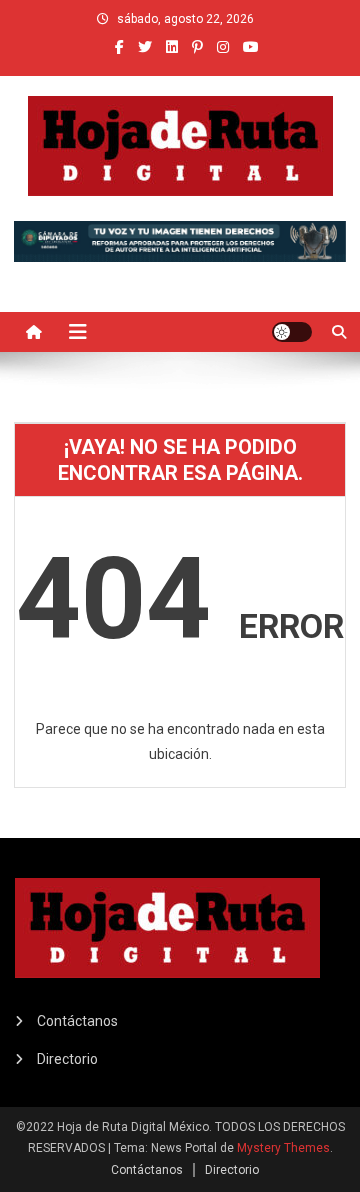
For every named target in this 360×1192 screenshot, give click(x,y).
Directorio (67, 1059)
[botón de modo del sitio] (292, 332)
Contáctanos (77, 1021)
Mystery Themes (283, 1148)
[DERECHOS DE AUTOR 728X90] (179, 240)
